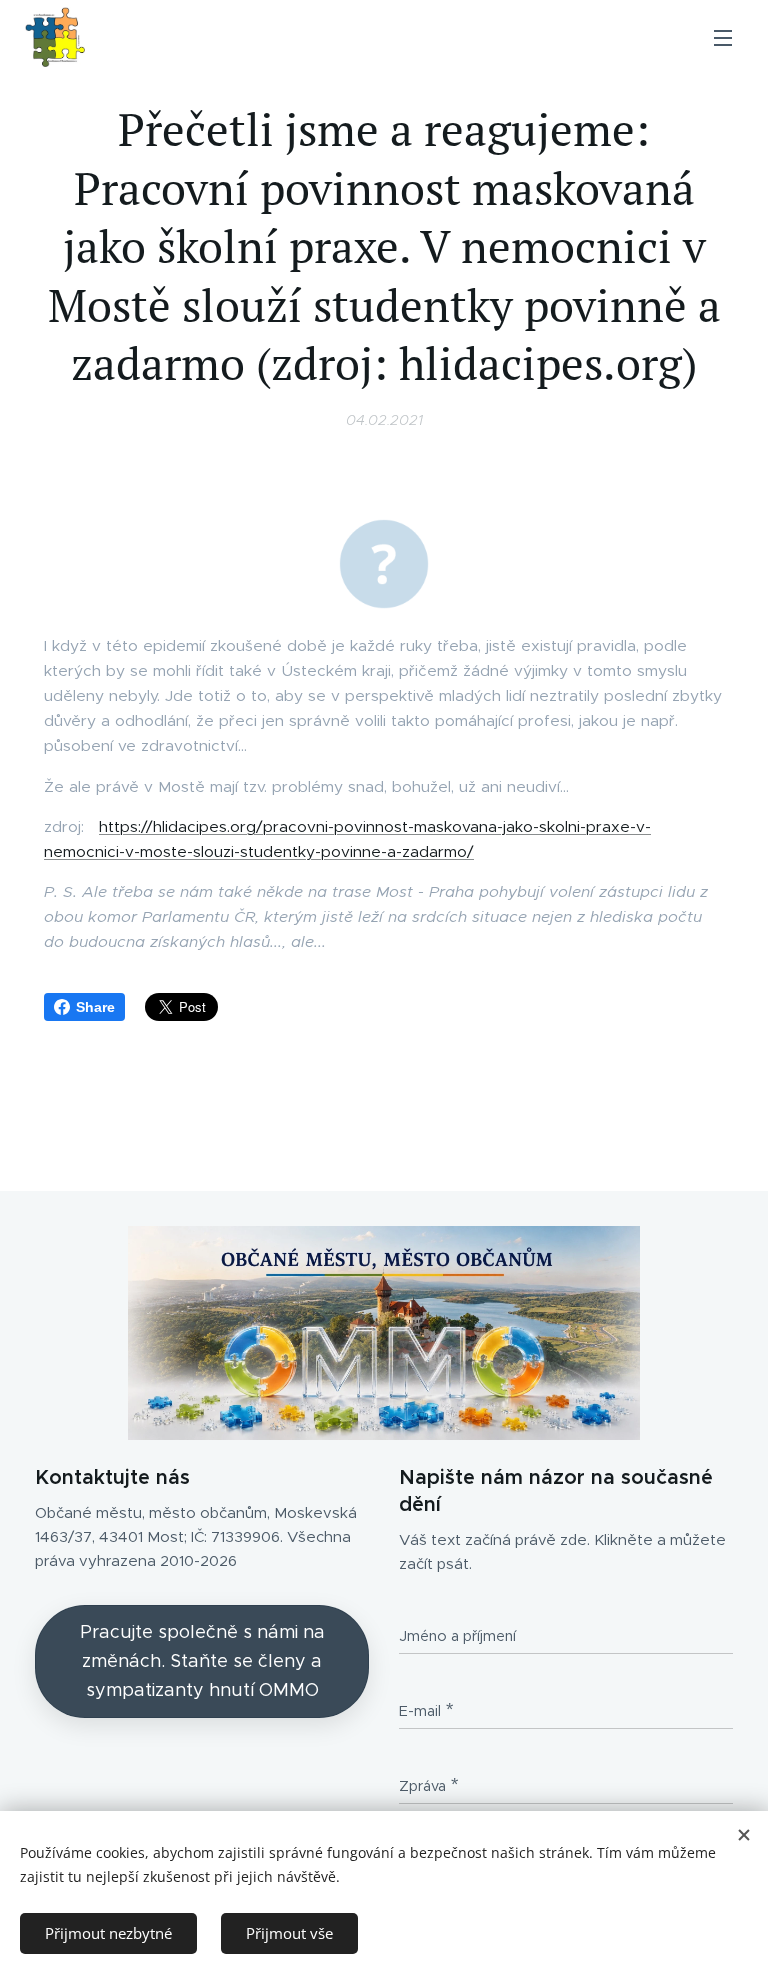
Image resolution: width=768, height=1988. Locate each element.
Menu (723, 37)
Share (95, 1007)
